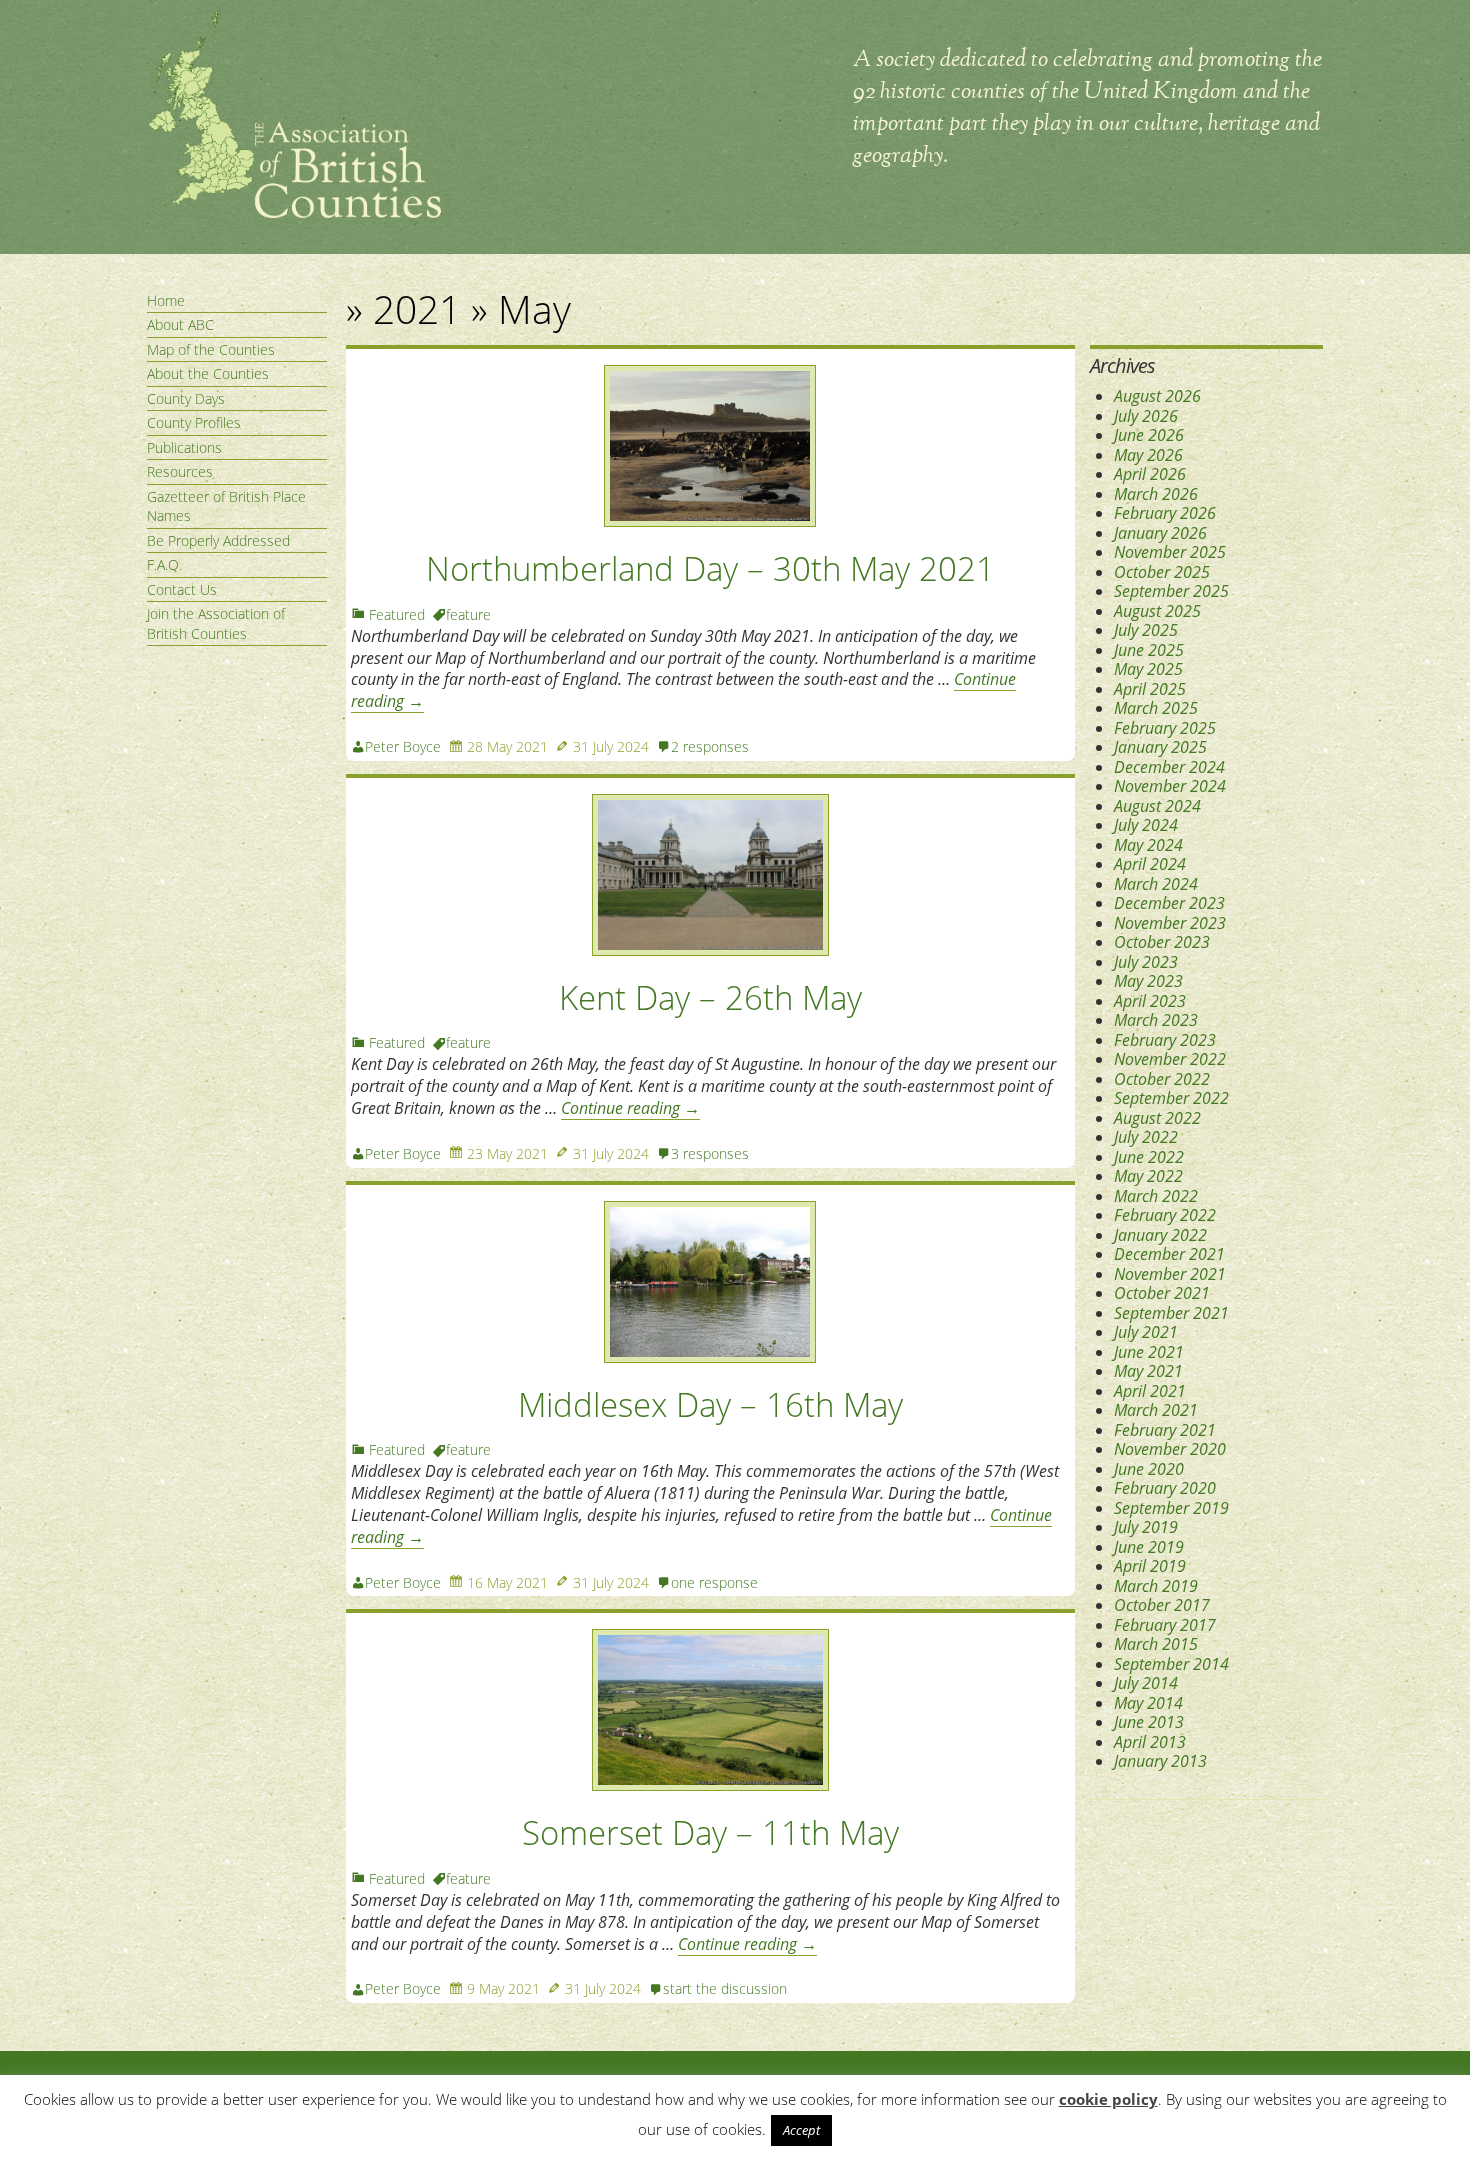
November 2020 (1170, 1449)
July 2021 (1146, 1332)
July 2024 (1146, 825)
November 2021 (1170, 1274)
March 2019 (1156, 1586)
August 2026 (1157, 396)
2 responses (710, 746)
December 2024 (1169, 767)
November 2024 (1170, 786)
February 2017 (1165, 1625)
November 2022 (1170, 1059)
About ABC (180, 324)
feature (468, 614)
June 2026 (1149, 435)
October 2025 (1162, 572)
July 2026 (1146, 416)
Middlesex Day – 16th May (710, 1404)
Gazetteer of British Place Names (226, 506)
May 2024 (1148, 845)
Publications (184, 447)
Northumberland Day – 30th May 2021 (710, 568)
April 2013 (1150, 1742)
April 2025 (1150, 689)
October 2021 (1162, 1293)
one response (714, 1582)
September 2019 (1171, 1508)
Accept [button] (801, 2130)
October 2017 (1162, 1605)
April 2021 (1150, 1391)
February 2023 (1165, 1040)
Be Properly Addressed (218, 540)
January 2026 (1160, 533)
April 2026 (1150, 474)
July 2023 (1146, 962)
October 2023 (1162, 942)
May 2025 (1148, 669)
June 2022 (1149, 1157)
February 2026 (1165, 513)
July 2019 (1146, 1527)
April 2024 (1150, 864)
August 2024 (1157, 806)
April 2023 (1150, 1001)
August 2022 (1157, 1118)
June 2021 (1149, 1352)
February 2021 (1165, 1430)
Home (166, 300)
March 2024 (1156, 884)
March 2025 (1156, 708)
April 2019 (1150, 1566)
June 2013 (1149, 1722)
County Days (186, 398)
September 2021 (1171, 1313)
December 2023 (1169, 903)
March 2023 (1156, 1020)
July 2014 (1146, 1683)
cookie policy (1108, 2099)
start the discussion (725, 1988)
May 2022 (1148, 1176)
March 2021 (1156, 1410)
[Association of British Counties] (294, 213)
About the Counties (208, 373)
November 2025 (1170, 552)
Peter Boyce (403, 746)
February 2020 (1165, 1488)
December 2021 (1169, 1254)
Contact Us (182, 589)
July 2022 (1146, 1137)
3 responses (710, 1153)
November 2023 (1170, 923)
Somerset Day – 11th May (710, 1832)
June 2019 (1149, 1547)
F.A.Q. (164, 564)
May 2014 (1148, 1703)
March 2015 (1156, 1644)
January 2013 (1160, 1761)
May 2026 (1148, 455)
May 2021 (1148, 1371)
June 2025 (1149, 650)
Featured (397, 614)
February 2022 (1165, 1215)
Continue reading (630, 1108)
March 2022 (1156, 1196)
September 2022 (1171, 1098)
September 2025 (1171, 591)
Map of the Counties (211, 349)
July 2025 (1146, 630)
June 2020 (1149, 1469)
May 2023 (1148, 981)
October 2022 (1162, 1079)
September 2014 (1171, 1664)
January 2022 (1160, 1235)
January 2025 (1160, 747)
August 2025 (1157, 611)
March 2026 (1156, 494)
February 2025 (1165, 728)
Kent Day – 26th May (710, 997)
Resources (180, 471)
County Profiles (194, 422)
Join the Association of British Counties (216, 623)
